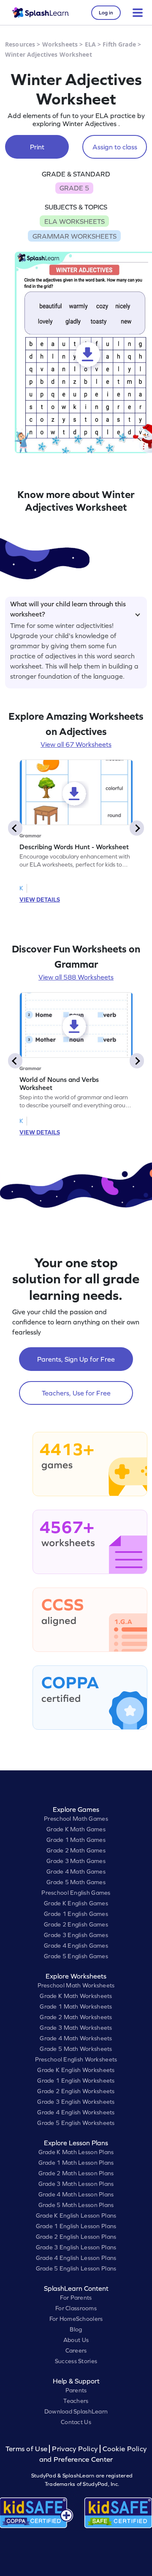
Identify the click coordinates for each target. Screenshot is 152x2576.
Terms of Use (27, 2449)
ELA (90, 44)
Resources (20, 44)
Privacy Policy (75, 2449)
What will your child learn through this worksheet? (68, 608)
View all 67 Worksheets (76, 744)
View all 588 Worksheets (76, 977)
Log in (106, 13)
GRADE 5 (74, 188)
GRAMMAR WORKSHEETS (75, 236)
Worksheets (60, 44)
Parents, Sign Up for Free (76, 1359)
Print (37, 147)
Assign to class (115, 147)
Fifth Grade (119, 44)
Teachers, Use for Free (76, 1393)
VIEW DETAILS (40, 900)
